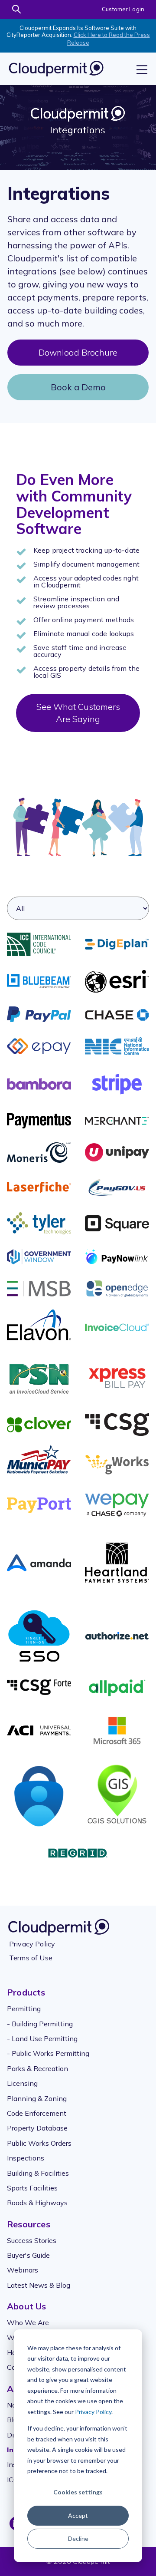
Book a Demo (78, 387)
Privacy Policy (93, 2412)
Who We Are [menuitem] (28, 2322)
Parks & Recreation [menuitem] (37, 2068)
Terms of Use (31, 1958)
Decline (78, 2538)
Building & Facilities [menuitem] (38, 2173)
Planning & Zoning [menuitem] (37, 2098)
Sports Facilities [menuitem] (32, 2188)
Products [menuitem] (26, 1992)
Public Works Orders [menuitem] (39, 2143)
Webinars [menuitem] (23, 2270)
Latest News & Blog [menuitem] (39, 2285)
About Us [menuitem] (27, 2306)
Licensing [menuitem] (22, 2083)
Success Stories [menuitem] (32, 2240)
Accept (78, 2515)
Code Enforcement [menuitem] (37, 2113)
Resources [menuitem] (29, 2224)
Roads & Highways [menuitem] (37, 2203)
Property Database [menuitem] (37, 2128)
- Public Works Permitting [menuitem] (48, 2053)
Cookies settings (78, 2492)
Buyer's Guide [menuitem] (28, 2255)
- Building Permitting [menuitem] (40, 2024)
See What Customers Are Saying (78, 713)
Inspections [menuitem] (26, 2158)
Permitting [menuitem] (24, 2009)
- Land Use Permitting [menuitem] (42, 2038)
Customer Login (123, 9)
